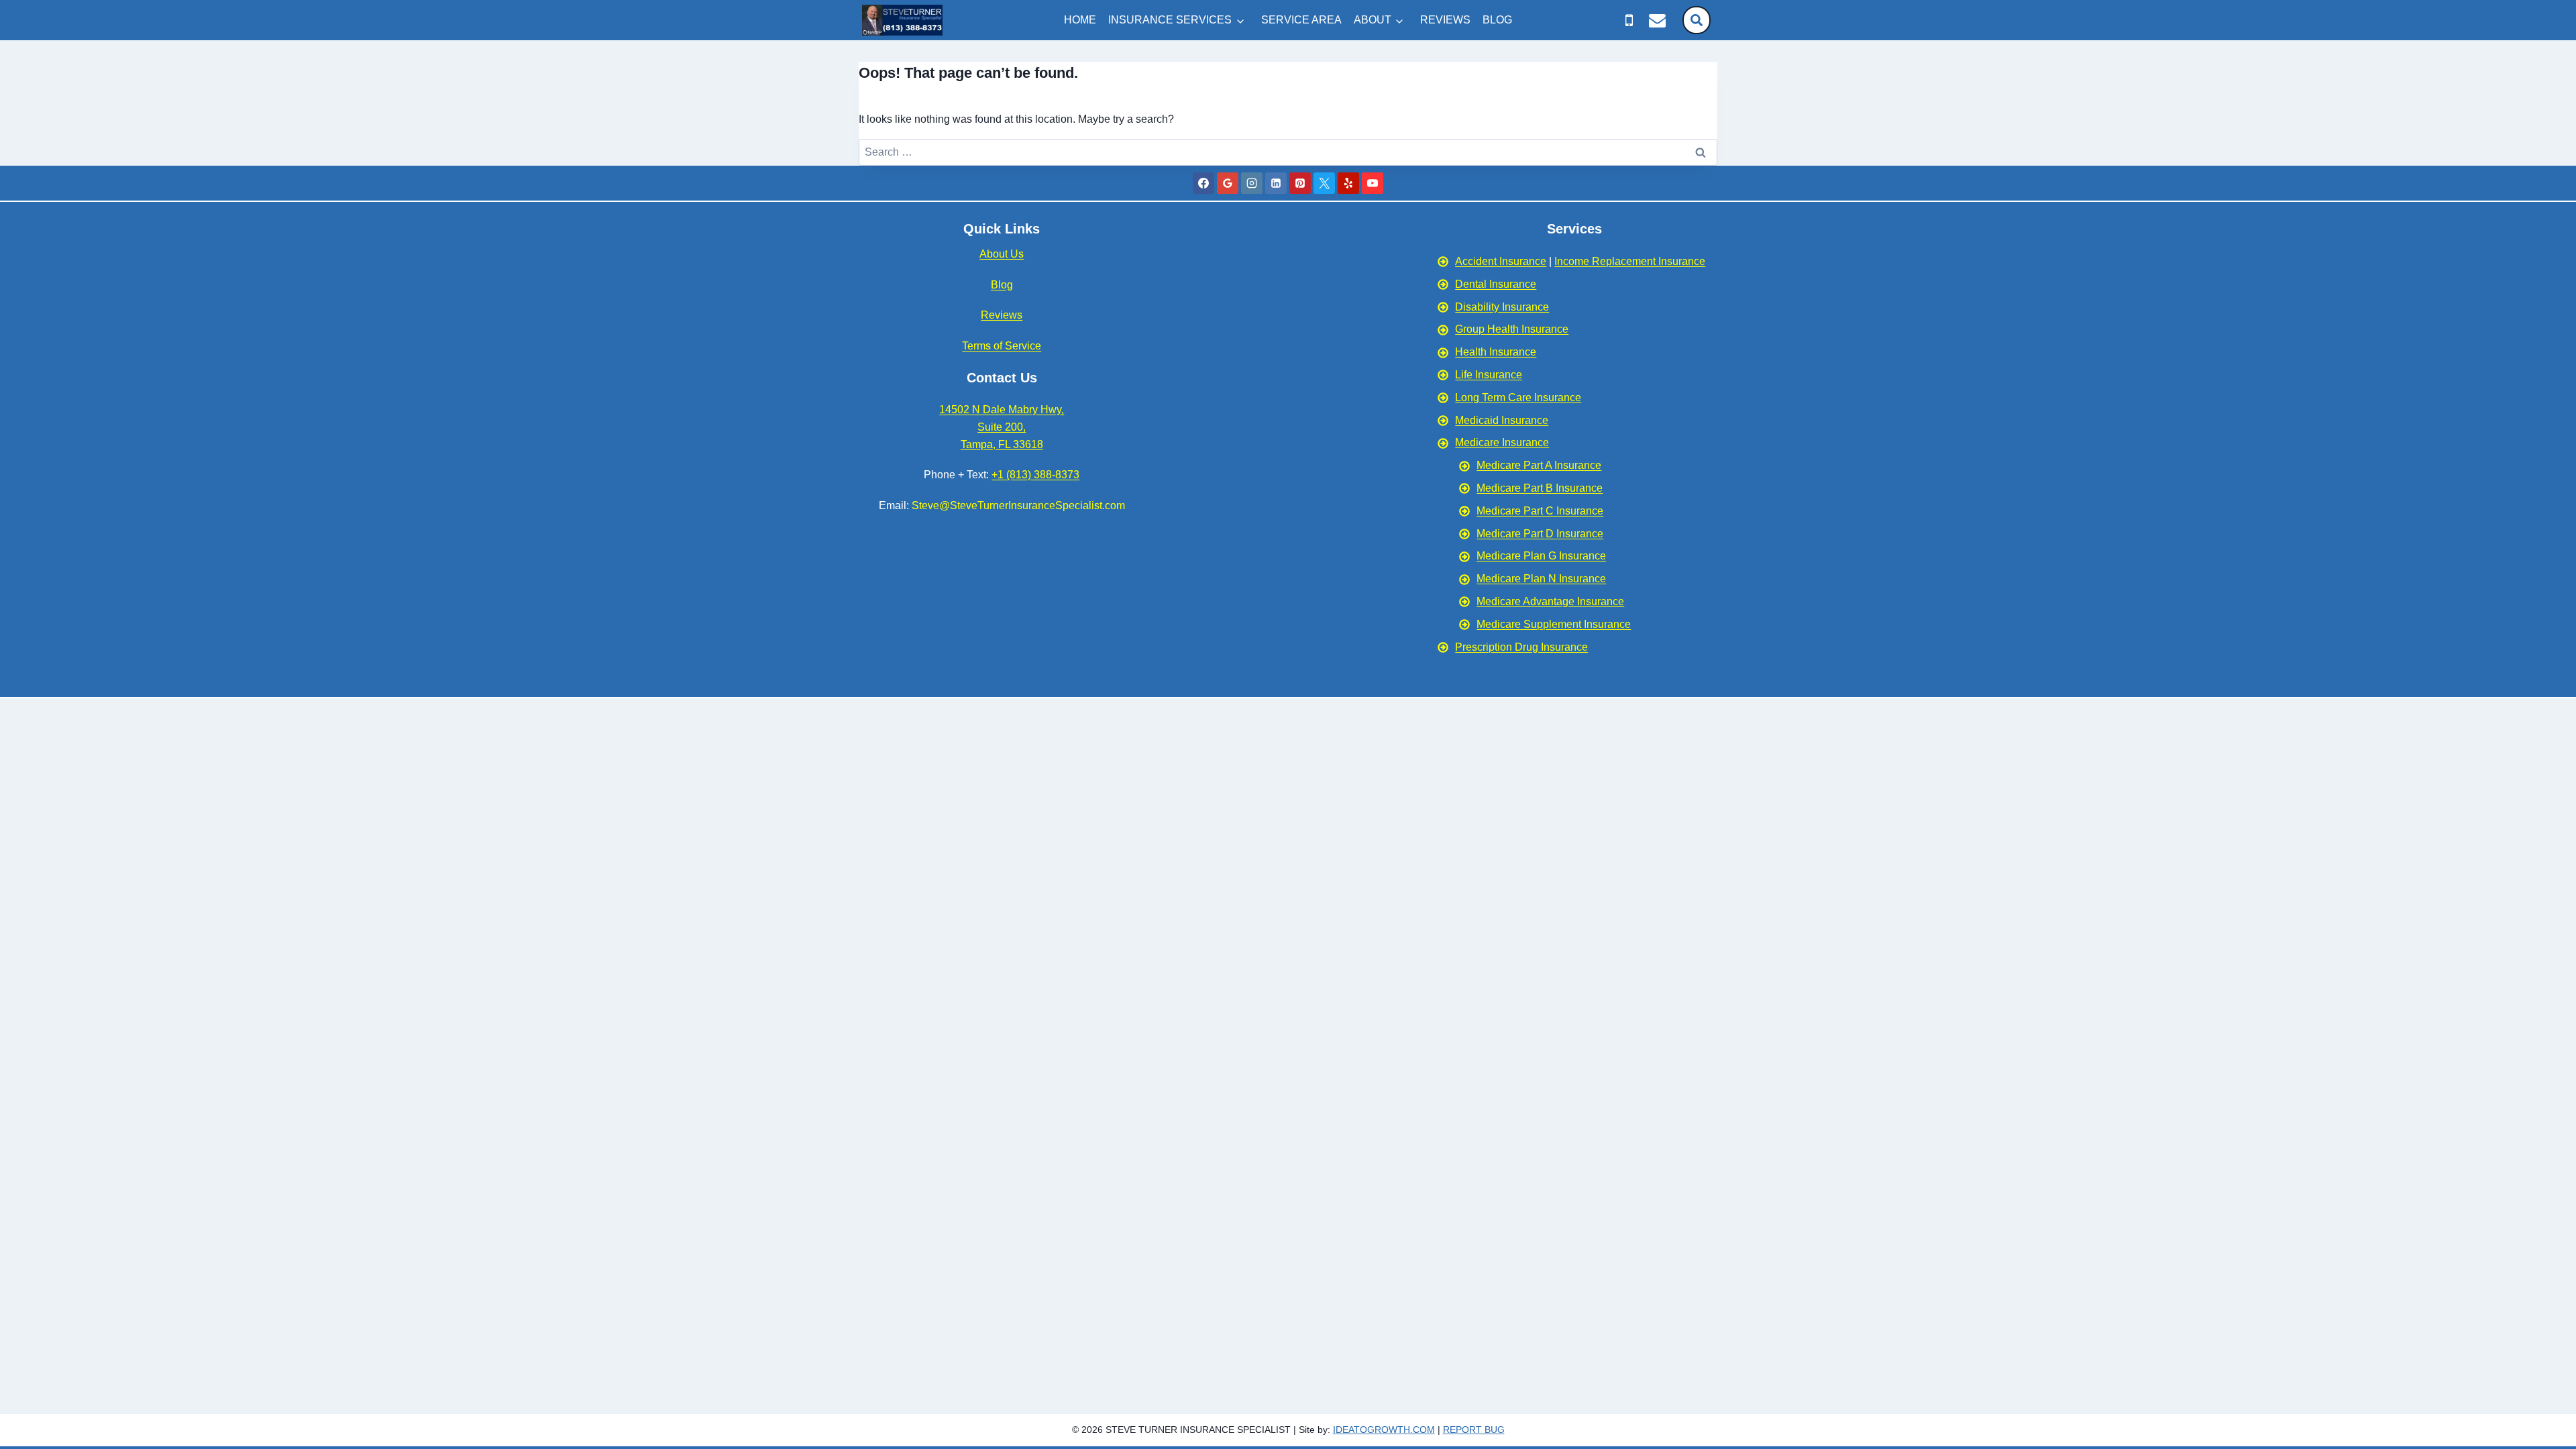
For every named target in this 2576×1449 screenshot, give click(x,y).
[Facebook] (1203, 183)
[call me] (1629, 20)
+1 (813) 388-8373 (1035, 475)
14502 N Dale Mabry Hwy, (1002, 410)
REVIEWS (1445, 20)
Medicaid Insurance (1502, 420)
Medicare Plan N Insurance (1541, 579)
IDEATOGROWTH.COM (1384, 1430)
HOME (1080, 20)
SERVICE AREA (1301, 20)
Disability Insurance (1502, 307)
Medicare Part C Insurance (1540, 511)
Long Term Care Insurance (1518, 397)
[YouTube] (1373, 183)
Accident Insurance (1501, 261)
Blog (1002, 285)
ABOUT (1373, 20)
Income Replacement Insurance (1630, 261)
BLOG (1497, 20)
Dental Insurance (1496, 284)
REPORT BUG (1474, 1430)
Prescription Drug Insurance (1521, 647)
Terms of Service (1002, 346)
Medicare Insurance (1502, 442)
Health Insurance (1496, 352)
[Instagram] (1252, 183)
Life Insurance (1489, 375)
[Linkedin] (1276, 183)
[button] (1697, 20)
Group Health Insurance (1512, 329)
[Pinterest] (1300, 183)
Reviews (1002, 315)
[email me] (1657, 20)
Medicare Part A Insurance (1539, 465)
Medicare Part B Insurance (1540, 488)
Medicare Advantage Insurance (1550, 601)
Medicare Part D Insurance (1540, 534)
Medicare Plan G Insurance (1541, 556)
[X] (1324, 183)
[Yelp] (1348, 183)
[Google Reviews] (1228, 183)
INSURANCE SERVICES (1170, 20)
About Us (1002, 254)
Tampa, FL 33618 (1002, 444)
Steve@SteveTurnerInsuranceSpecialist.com (1018, 505)
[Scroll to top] (2560, 1172)
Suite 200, (1002, 427)
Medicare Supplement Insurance (1554, 624)
